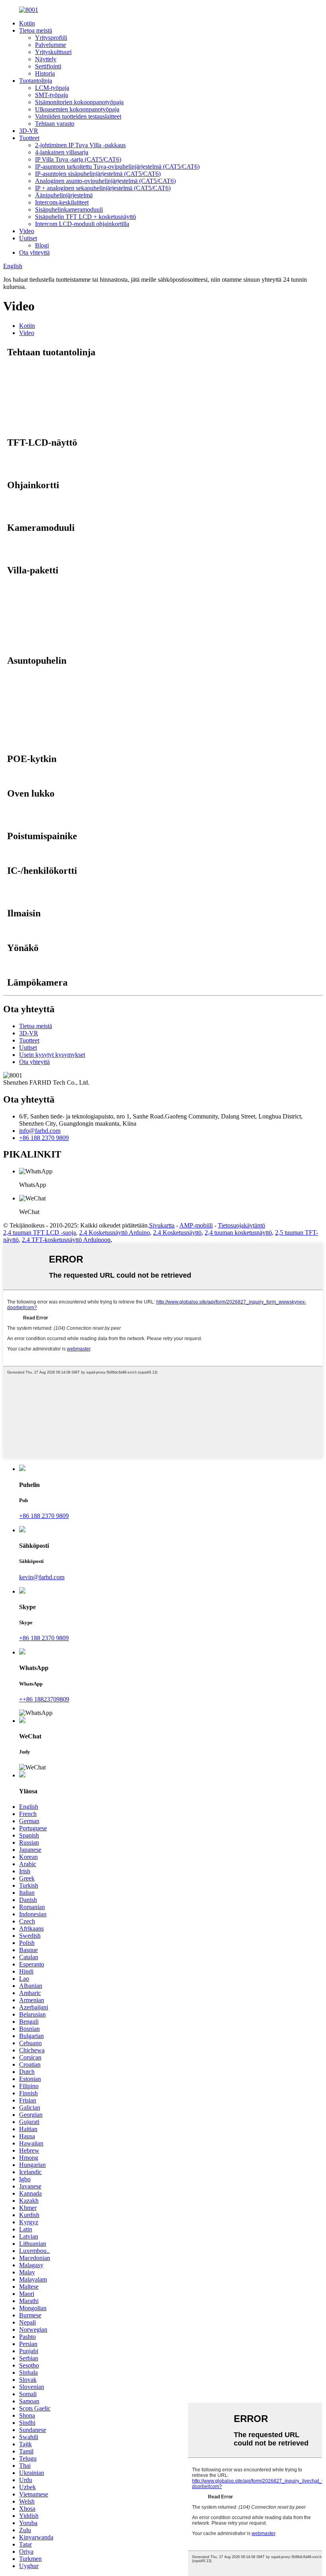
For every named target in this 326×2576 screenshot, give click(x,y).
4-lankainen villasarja (62, 152)
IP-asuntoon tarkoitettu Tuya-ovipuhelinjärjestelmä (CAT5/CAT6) (117, 167)
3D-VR (29, 131)
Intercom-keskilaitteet (62, 202)
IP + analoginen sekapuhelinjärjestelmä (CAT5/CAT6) (103, 188)
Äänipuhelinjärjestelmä (64, 195)
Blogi (42, 245)
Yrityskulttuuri (53, 52)
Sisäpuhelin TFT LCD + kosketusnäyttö (85, 217)
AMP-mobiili (196, 1225)
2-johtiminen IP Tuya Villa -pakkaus (80, 145)
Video (27, 231)
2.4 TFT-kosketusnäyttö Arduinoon (66, 1240)
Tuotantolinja (36, 81)
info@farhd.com (40, 1131)
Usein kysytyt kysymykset (52, 1055)
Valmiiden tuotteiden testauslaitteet (78, 116)
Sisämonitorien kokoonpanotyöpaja (79, 102)
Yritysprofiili (51, 38)
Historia (45, 73)
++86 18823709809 (44, 1699)
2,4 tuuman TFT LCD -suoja (40, 1232)
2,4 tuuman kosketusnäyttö (238, 1232)
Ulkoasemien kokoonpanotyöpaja (77, 109)
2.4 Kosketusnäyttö (177, 1232)
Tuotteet (29, 138)
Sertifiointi (48, 66)
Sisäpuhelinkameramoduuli (69, 209)
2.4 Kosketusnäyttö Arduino (114, 1232)
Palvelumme (50, 45)
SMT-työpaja (51, 95)
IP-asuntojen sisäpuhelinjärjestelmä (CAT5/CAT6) (98, 174)
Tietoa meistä (36, 30)
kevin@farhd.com (42, 1577)
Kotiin (27, 23)
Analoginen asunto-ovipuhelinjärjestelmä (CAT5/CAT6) (105, 181)
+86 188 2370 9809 (44, 1138)
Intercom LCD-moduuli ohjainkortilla (82, 224)
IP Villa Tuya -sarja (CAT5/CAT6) (78, 159)
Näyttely (46, 59)
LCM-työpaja (52, 88)
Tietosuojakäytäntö (242, 1225)
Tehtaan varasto (55, 124)
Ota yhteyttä (34, 252)
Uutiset (28, 238)
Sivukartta (162, 1225)
